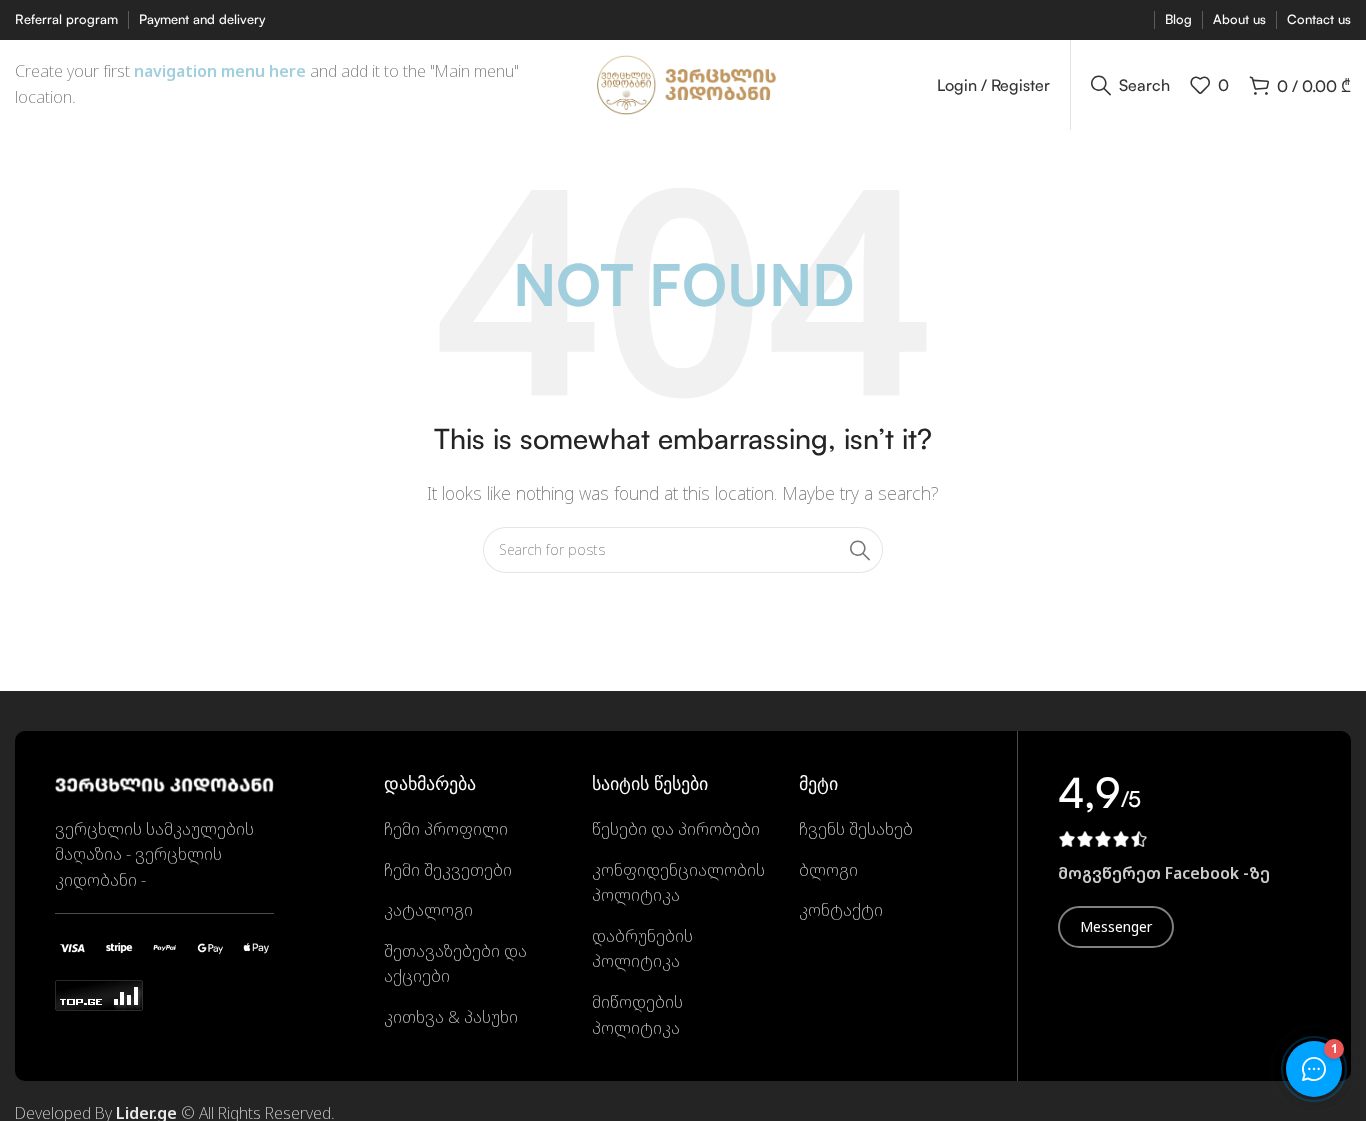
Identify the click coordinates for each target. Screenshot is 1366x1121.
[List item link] (473, 830)
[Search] (860, 550)
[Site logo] (683, 83)
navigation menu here (220, 71)
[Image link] (164, 783)
